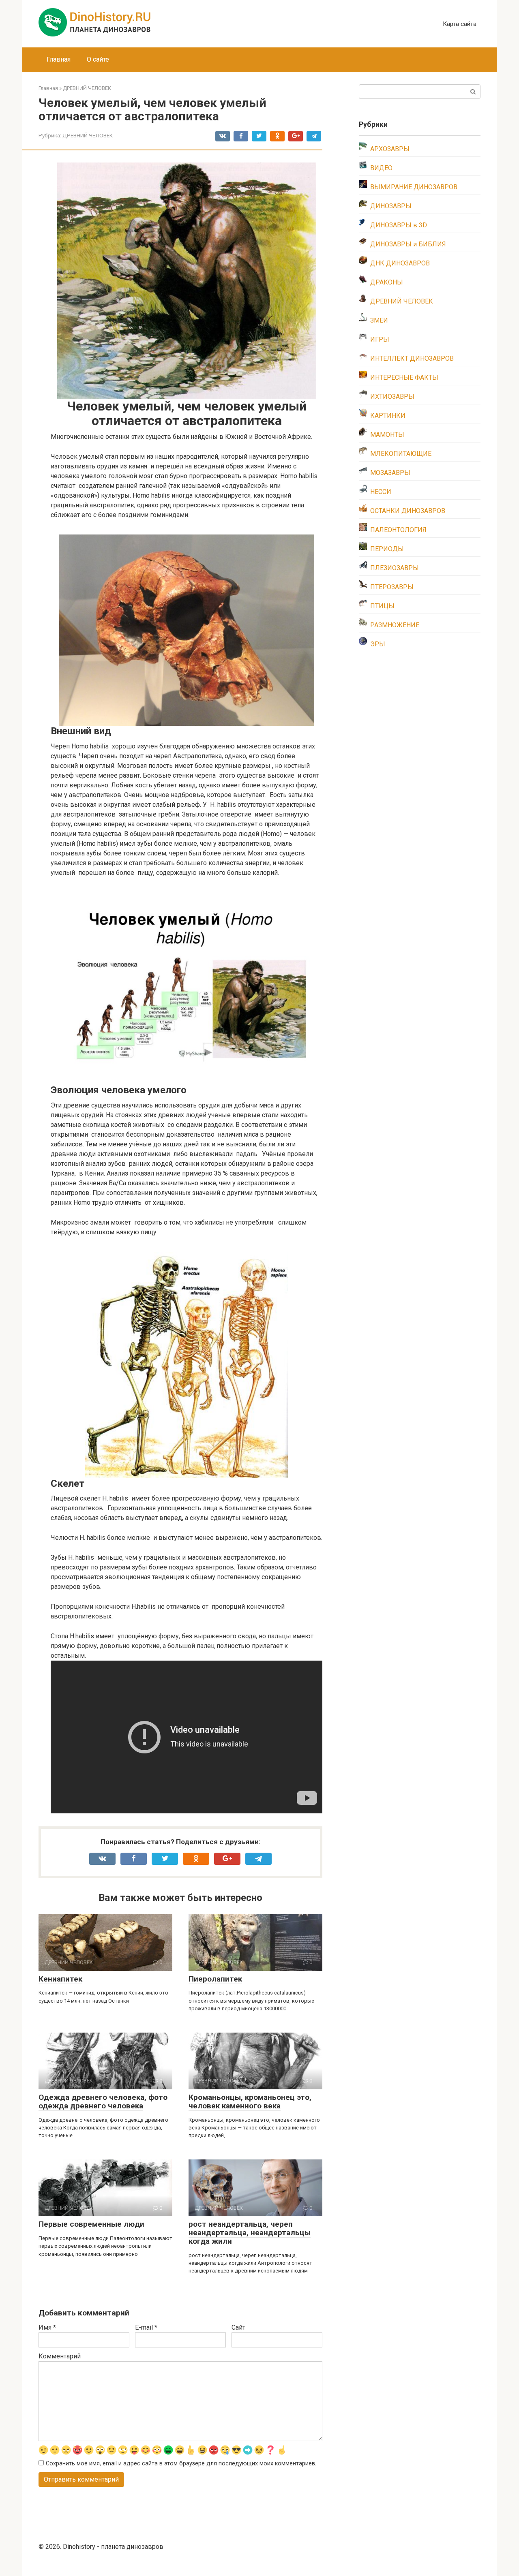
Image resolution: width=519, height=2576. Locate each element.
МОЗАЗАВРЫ (390, 473)
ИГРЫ (380, 339)
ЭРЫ (378, 644)
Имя (47, 2327)
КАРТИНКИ (388, 416)
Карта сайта (460, 24)
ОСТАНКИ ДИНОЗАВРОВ (408, 511)
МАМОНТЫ (387, 435)
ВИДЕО (381, 168)
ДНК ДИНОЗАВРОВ (400, 263)
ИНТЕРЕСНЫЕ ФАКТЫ (404, 377)
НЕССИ (381, 492)
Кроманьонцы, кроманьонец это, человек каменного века (250, 2101)
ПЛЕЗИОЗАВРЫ (395, 568)
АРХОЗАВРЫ (390, 149)
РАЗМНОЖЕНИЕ (395, 625)
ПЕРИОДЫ (387, 549)
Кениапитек (60, 1979)
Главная (59, 59)
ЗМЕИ (379, 320)
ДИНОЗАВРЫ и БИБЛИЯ (408, 244)
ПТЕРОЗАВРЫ (392, 587)
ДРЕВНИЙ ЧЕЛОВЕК (88, 135)
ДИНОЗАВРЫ (391, 206)
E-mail (146, 2327)
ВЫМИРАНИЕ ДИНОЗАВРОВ (414, 187)
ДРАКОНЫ (387, 282)
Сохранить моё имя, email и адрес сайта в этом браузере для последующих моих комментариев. (181, 2464)
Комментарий (60, 2356)
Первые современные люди (91, 2224)
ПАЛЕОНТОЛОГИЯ (398, 530)
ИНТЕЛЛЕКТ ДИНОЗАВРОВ (412, 358)
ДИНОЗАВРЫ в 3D (399, 225)
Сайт (238, 2327)
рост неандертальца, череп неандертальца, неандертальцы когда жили (250, 2233)
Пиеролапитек (215, 1979)
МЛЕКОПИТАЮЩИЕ (401, 454)
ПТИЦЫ (382, 606)
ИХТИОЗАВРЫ (392, 397)
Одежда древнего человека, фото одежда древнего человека (103, 2101)
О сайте (98, 59)
